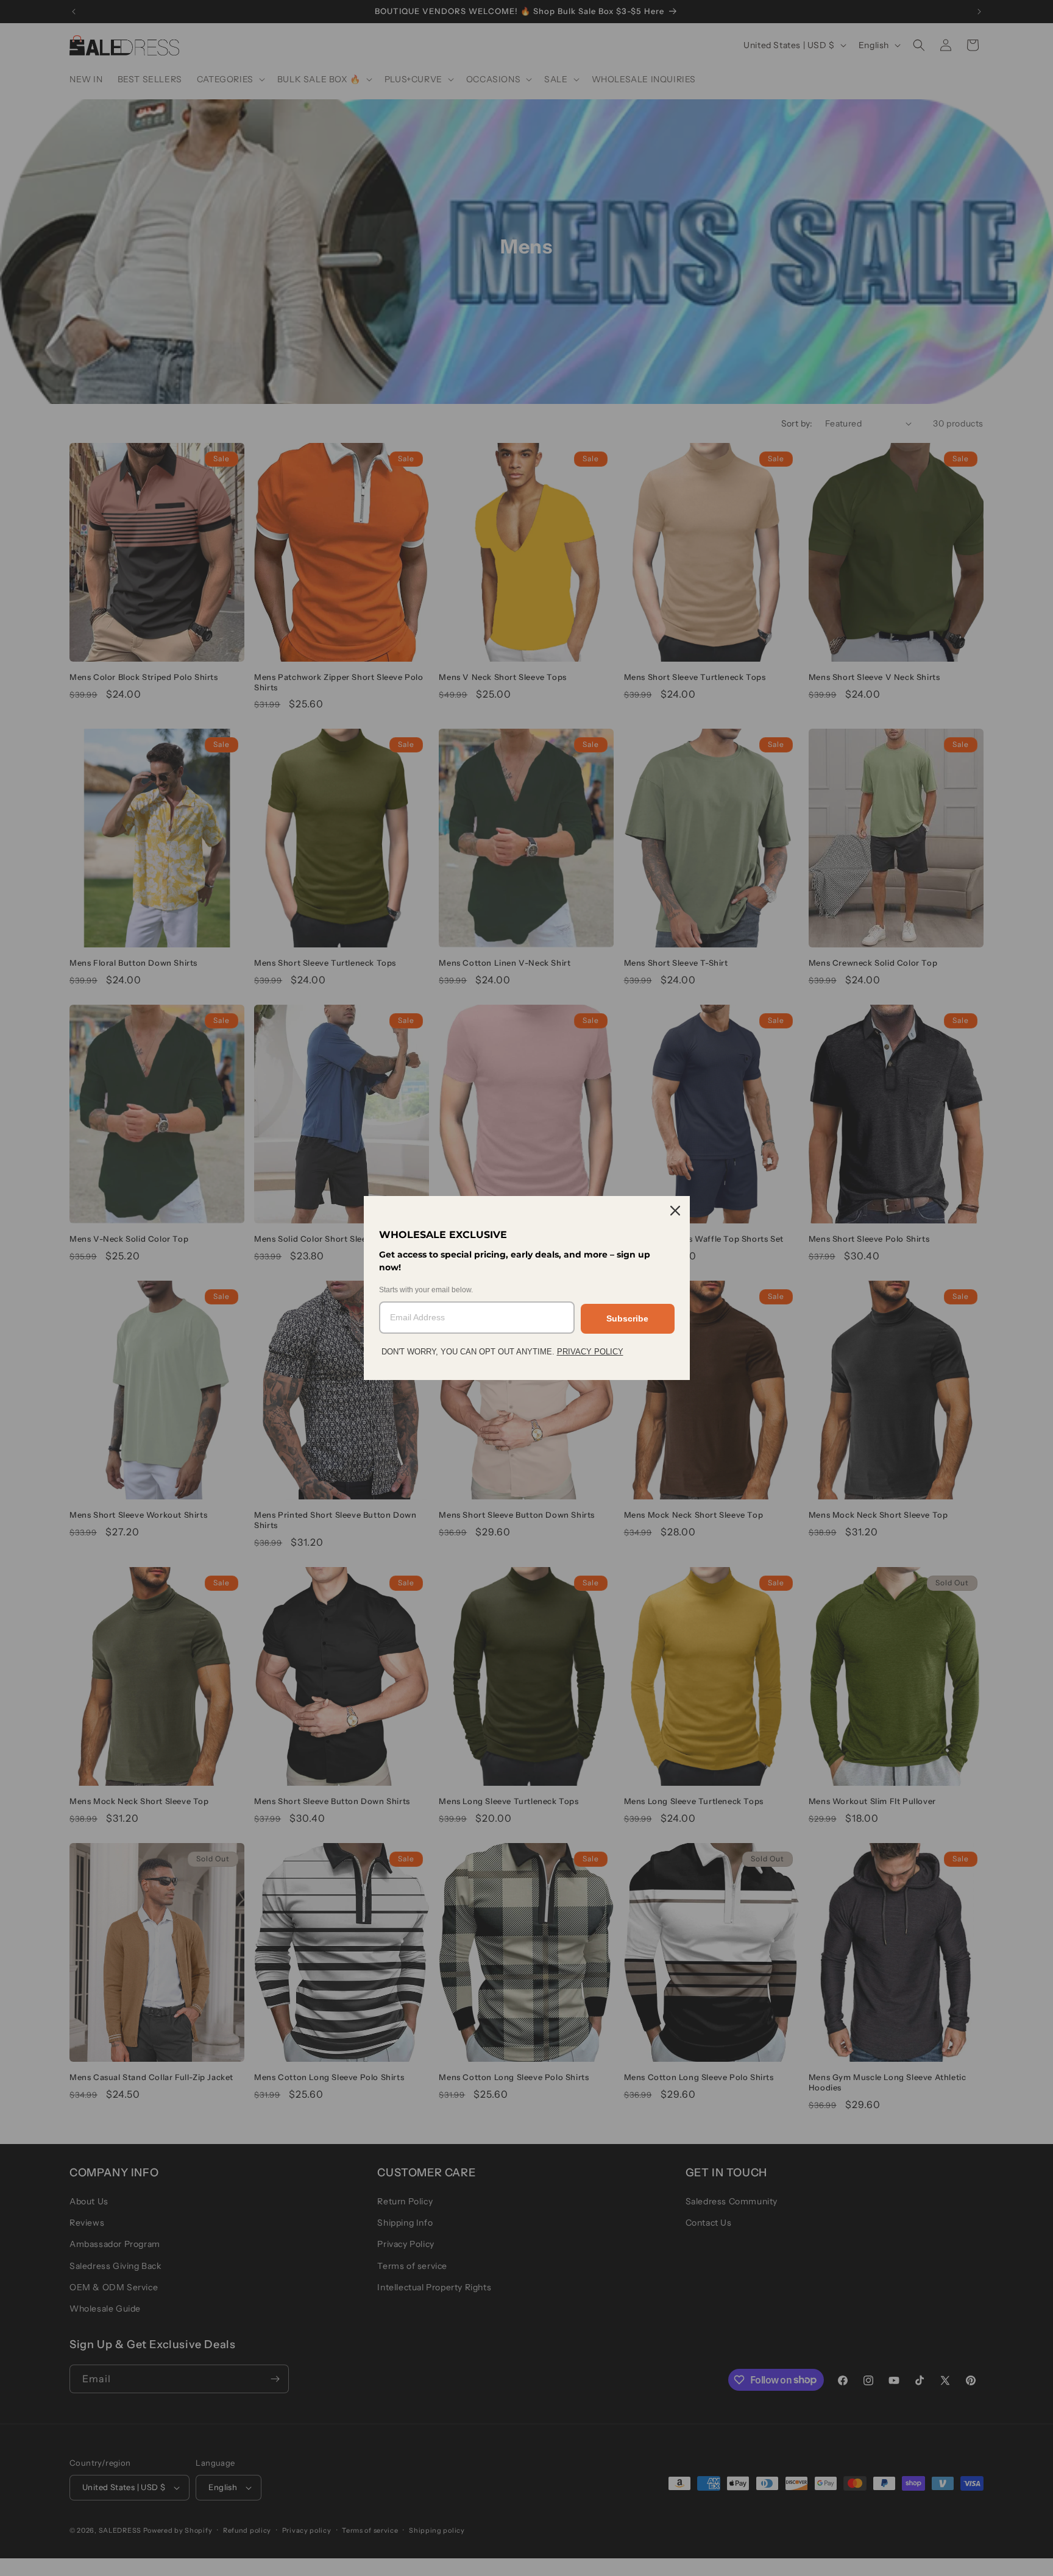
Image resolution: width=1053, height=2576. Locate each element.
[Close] (675, 1211)
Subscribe (627, 1318)
